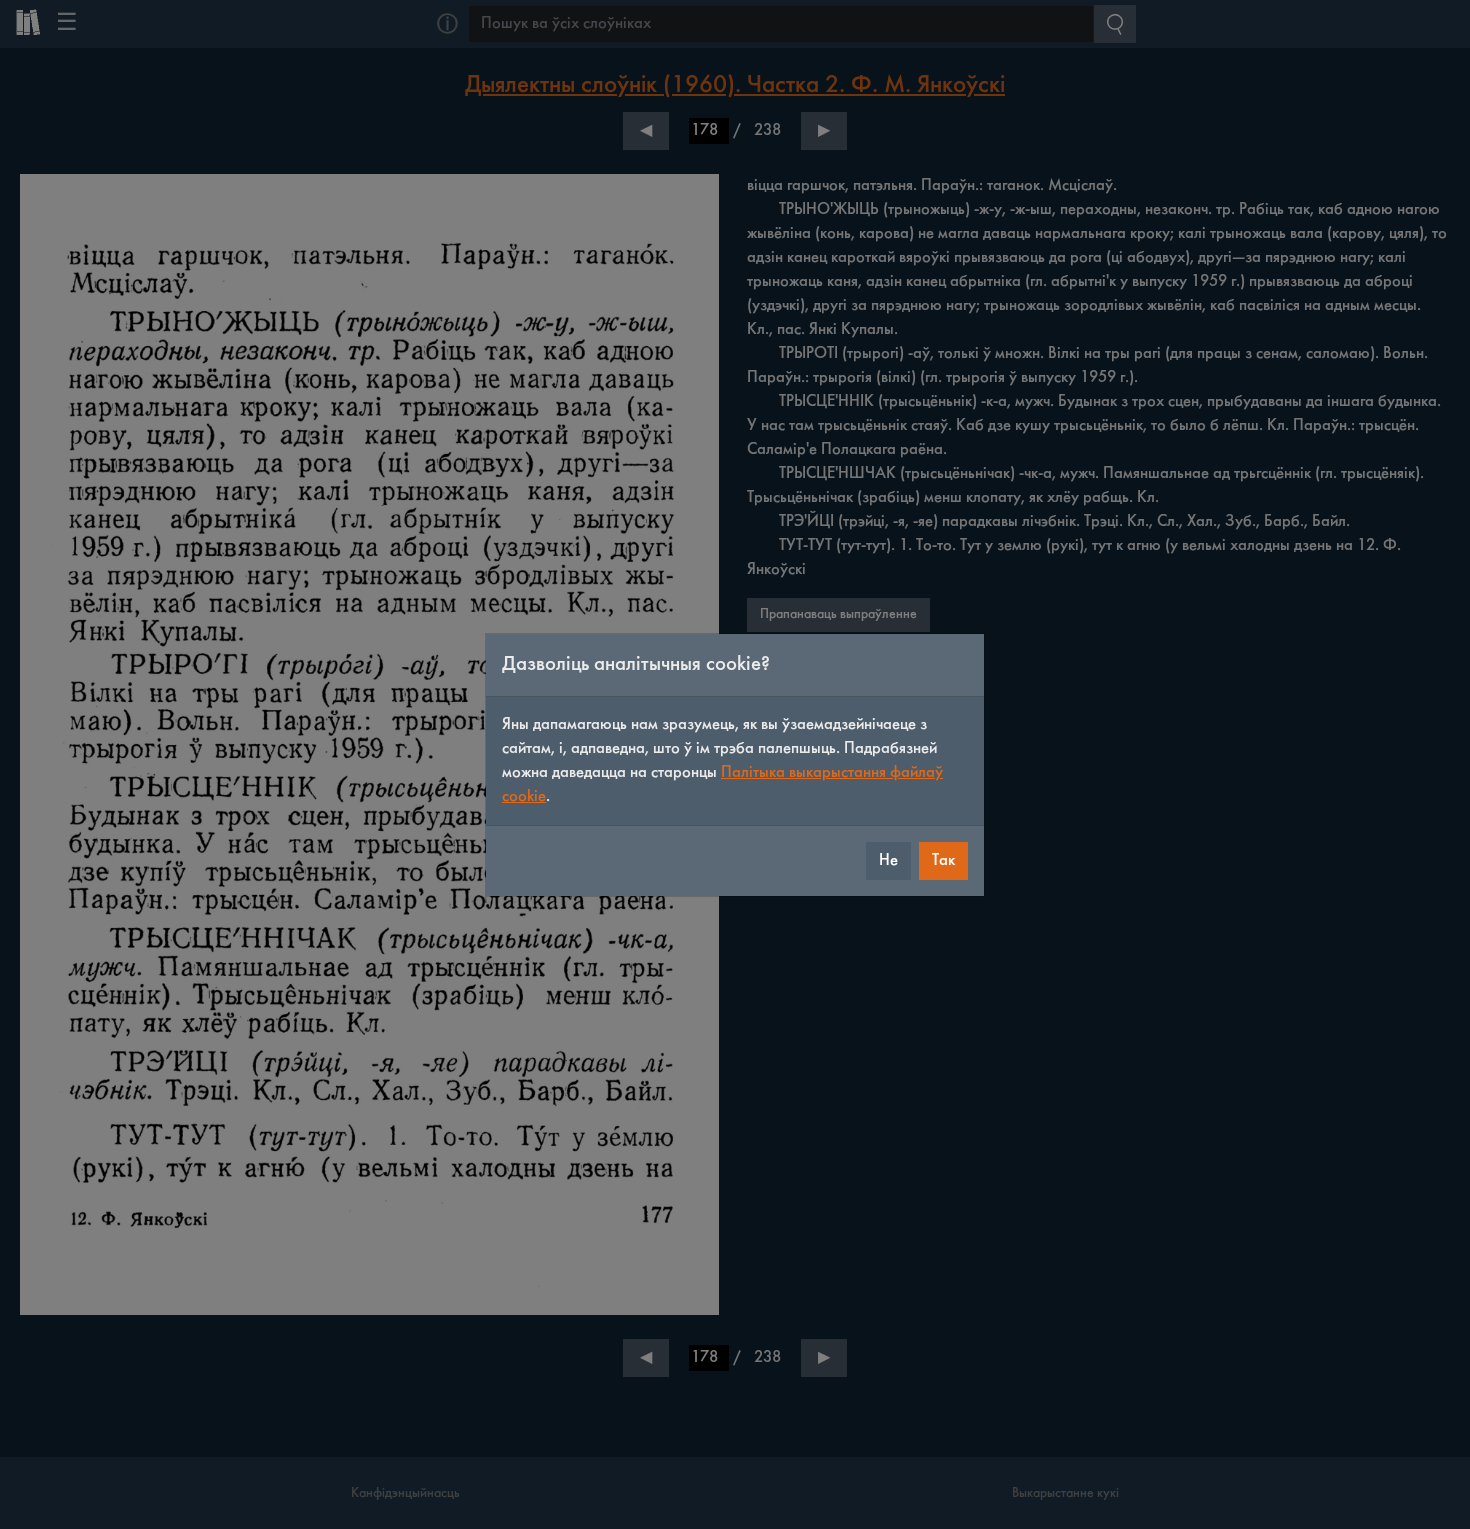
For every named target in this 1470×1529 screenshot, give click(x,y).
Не (888, 860)
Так (943, 860)
